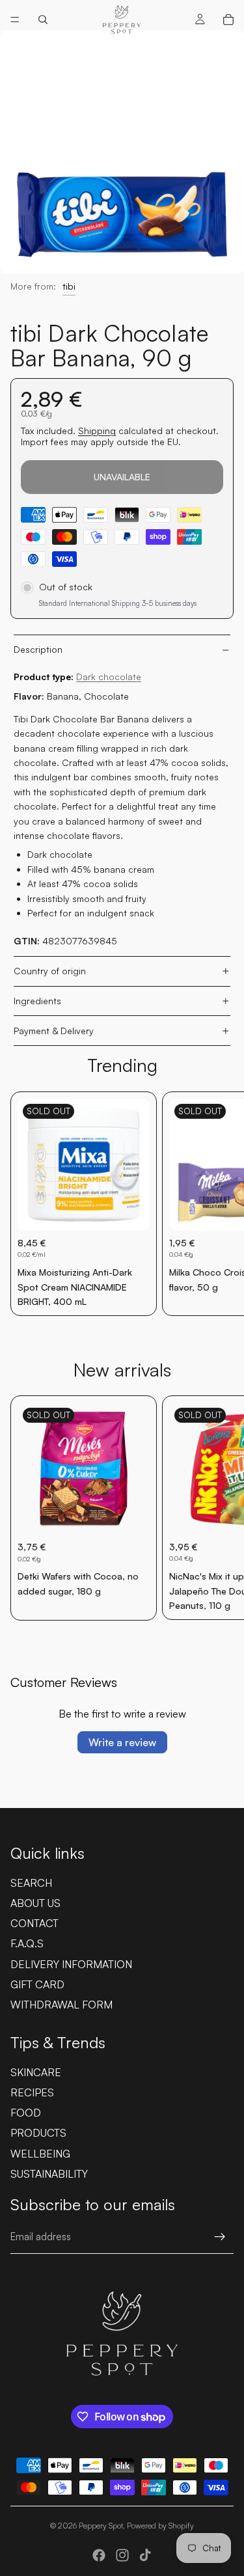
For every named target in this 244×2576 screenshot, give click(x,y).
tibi (69, 286)
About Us (35, 1903)
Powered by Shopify (160, 2526)
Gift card (37, 1984)
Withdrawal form (61, 2005)
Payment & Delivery (54, 1031)
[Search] (43, 20)
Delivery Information (71, 1964)
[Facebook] (99, 2555)
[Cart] (228, 20)
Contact (34, 1923)
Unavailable (122, 477)
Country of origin (50, 971)
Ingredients (37, 1001)
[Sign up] (220, 2237)
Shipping (97, 431)
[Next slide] (219, 1204)
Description (38, 649)
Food (26, 2113)
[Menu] (15, 20)
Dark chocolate (109, 677)
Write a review (122, 1742)
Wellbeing (40, 2154)
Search (31, 1883)
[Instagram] (122, 2555)
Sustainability (49, 2174)
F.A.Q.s (27, 1943)
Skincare (36, 2072)
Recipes (32, 2092)
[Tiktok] (145, 2555)
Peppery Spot (101, 2526)
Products (38, 2133)
